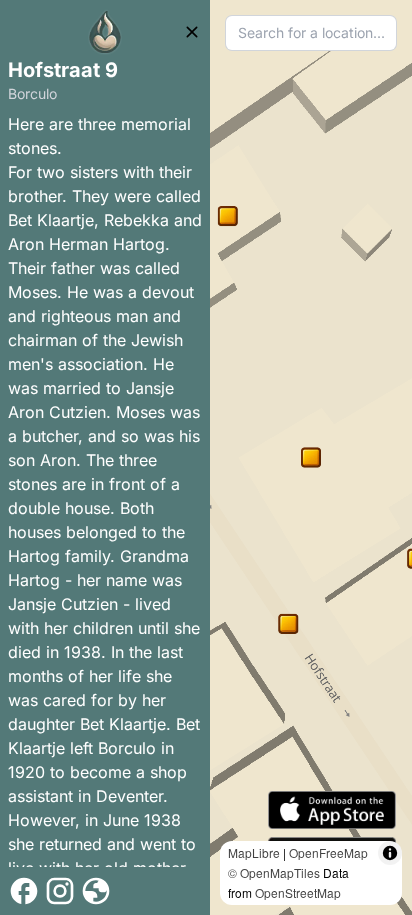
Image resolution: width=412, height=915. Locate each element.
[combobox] (311, 33)
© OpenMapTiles (274, 872)
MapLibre (254, 852)
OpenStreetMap (298, 892)
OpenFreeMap (328, 852)
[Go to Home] (105, 32)
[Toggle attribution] (390, 853)
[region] (311, 457)
